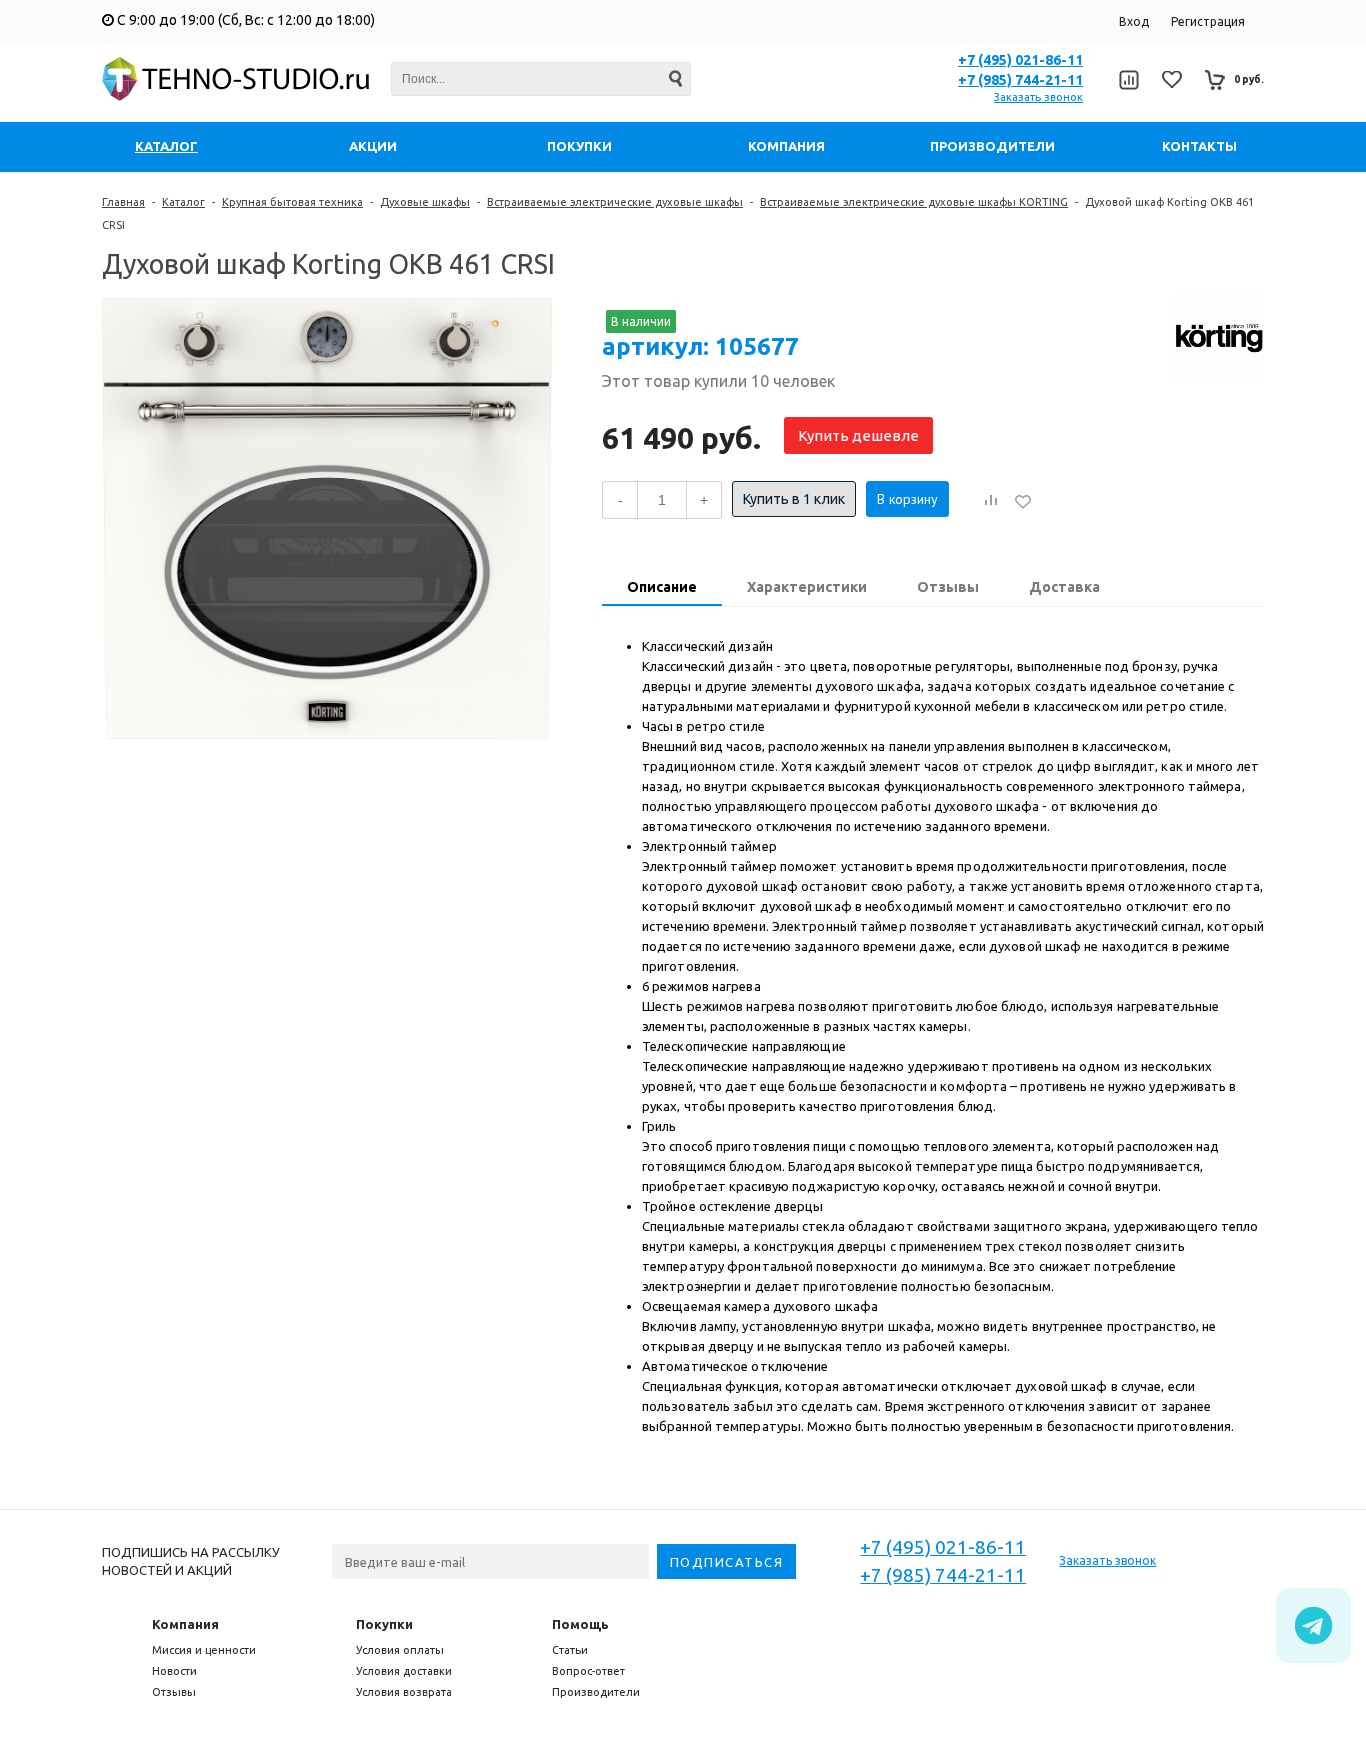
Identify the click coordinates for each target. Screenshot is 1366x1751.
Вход (1134, 21)
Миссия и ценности (204, 1650)
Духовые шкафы (425, 202)
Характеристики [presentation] (807, 587)
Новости (174, 1671)
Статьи (570, 1650)
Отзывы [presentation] (948, 587)
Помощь (580, 1624)
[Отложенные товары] (1172, 79)
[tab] (662, 589)
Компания (185, 1624)
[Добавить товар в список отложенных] (1023, 501)
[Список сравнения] (1128, 80)
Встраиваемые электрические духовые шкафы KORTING (914, 202)
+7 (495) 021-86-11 (1020, 60)
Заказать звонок (1038, 97)
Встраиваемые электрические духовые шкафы (615, 202)
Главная (123, 202)
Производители (596, 1692)
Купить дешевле (858, 435)
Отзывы (174, 1692)
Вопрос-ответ (588, 1671)
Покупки (384, 1624)
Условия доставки (404, 1671)
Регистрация (1208, 21)
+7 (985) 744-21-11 (1020, 80)
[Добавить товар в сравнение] (991, 501)
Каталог (183, 202)
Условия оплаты (400, 1650)
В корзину (907, 499)
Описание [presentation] (662, 587)
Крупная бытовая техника (292, 202)
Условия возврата (404, 1692)
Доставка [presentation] (1064, 587)
